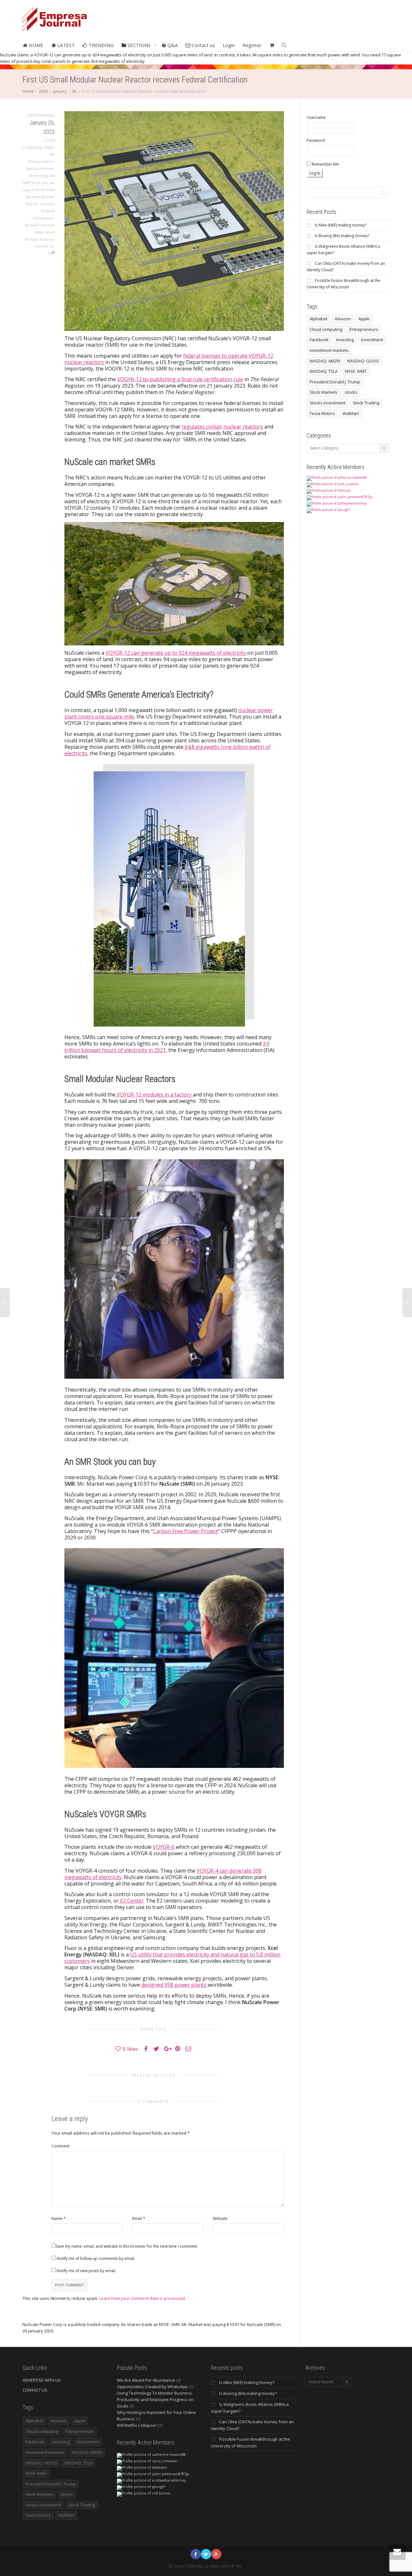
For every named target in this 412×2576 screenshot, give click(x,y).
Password (316, 140)
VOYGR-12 (45, 246)
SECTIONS (139, 45)
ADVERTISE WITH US (42, 2380)
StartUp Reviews (40, 168)
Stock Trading (366, 403)
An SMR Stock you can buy (39, 183)
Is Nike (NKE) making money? (341, 225)
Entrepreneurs (364, 329)
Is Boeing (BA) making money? (342, 236)
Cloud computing (326, 329)
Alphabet (318, 319)
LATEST (65, 45)
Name (57, 2219)
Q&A (172, 45)
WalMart (351, 413)
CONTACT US (35, 2390)
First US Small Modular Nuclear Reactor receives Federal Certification (40, 204)
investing (345, 340)
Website (220, 2219)
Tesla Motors (322, 413)
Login (229, 45)
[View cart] (272, 45)
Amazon (343, 319)
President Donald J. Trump (335, 382)
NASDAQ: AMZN (325, 361)
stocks (351, 392)
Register (252, 45)
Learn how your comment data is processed (142, 2298)
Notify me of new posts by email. (86, 2271)
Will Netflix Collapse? (137, 2425)
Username (316, 117)
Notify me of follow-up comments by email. (96, 2258)
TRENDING (100, 45)
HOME (35, 45)
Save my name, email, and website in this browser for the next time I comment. (127, 2246)
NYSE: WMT (356, 371)
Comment (61, 2146)
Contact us (203, 45)
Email (137, 2219)
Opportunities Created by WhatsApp (152, 2387)
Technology (38, 175)
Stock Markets (323, 392)
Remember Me (325, 164)
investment (372, 340)
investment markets (329, 350)
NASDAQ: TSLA (324, 371)
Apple (364, 319)
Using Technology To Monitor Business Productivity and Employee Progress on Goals (155, 2399)
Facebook (319, 340)
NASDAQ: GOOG (363, 361)
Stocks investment (328, 403)
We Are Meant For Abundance (146, 2380)
